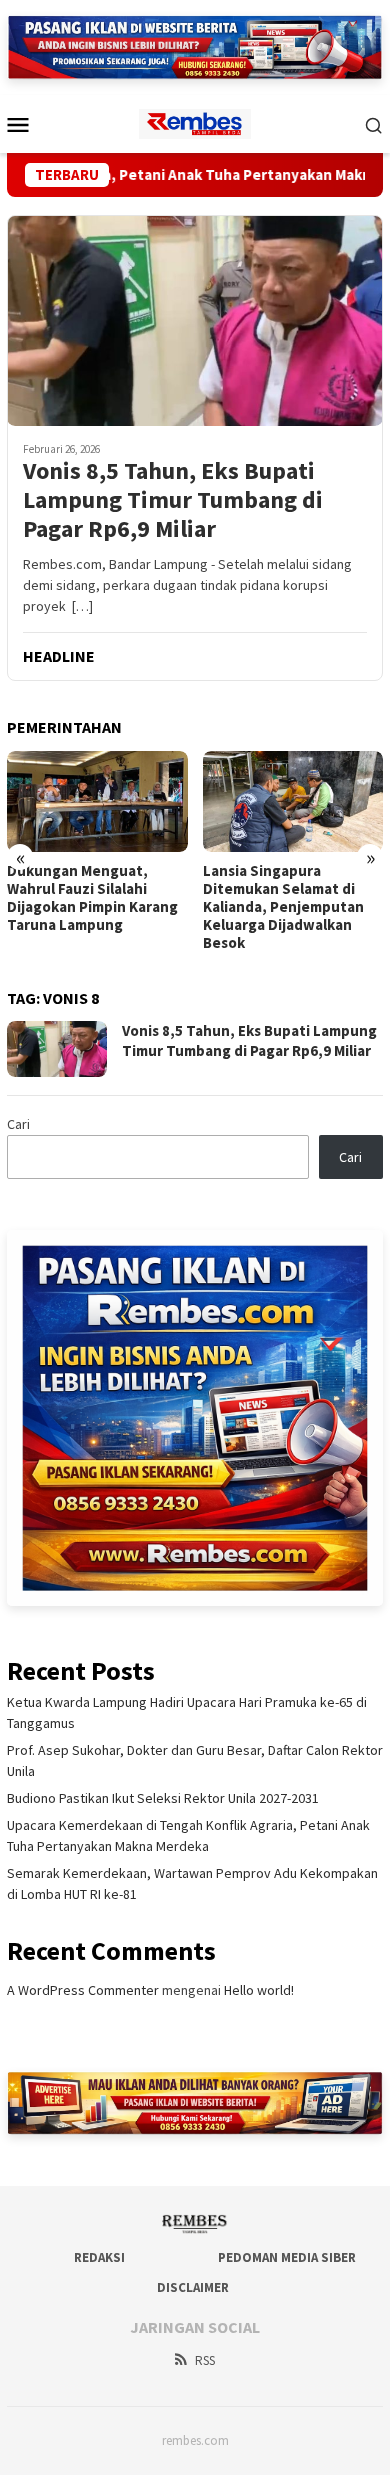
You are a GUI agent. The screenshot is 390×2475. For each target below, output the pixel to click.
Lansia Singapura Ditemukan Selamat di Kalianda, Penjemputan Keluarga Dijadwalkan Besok (283, 907)
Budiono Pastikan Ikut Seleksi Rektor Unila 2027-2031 (163, 1798)
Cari (18, 1124)
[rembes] (195, 123)
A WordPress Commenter (83, 1990)
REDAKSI (99, 2257)
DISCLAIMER (193, 2287)
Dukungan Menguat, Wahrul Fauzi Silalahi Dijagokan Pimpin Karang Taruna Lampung (92, 898)
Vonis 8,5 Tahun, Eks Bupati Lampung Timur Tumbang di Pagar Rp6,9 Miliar (173, 500)
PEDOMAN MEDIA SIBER (287, 2257)
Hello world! (259, 1990)
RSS (205, 2360)
